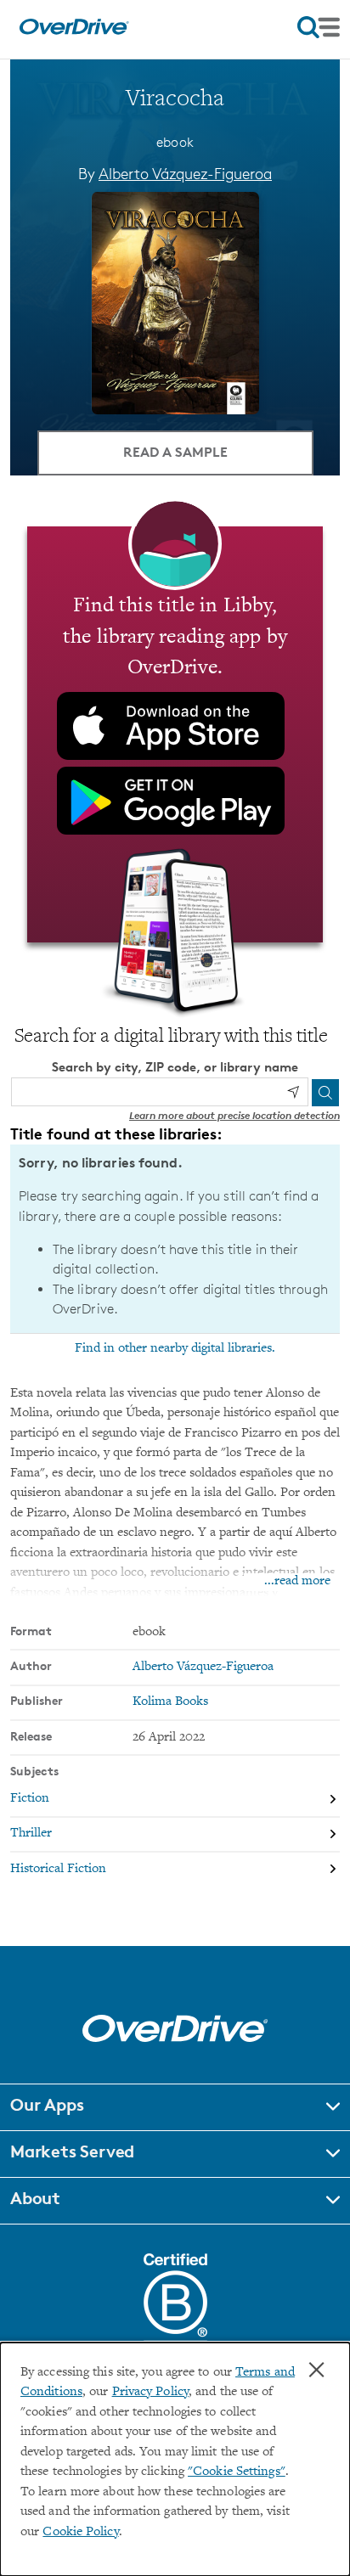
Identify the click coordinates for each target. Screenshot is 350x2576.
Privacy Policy (150, 2392)
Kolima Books (170, 1702)
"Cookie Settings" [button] (237, 2472)
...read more (297, 1581)
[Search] (325, 1093)
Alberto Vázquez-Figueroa (185, 173)
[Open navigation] (319, 27)
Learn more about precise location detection (234, 1115)
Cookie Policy (80, 2532)
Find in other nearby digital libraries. (175, 1348)
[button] (175, 2107)
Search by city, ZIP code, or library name (175, 1067)
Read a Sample (175, 452)
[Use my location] (293, 1092)
